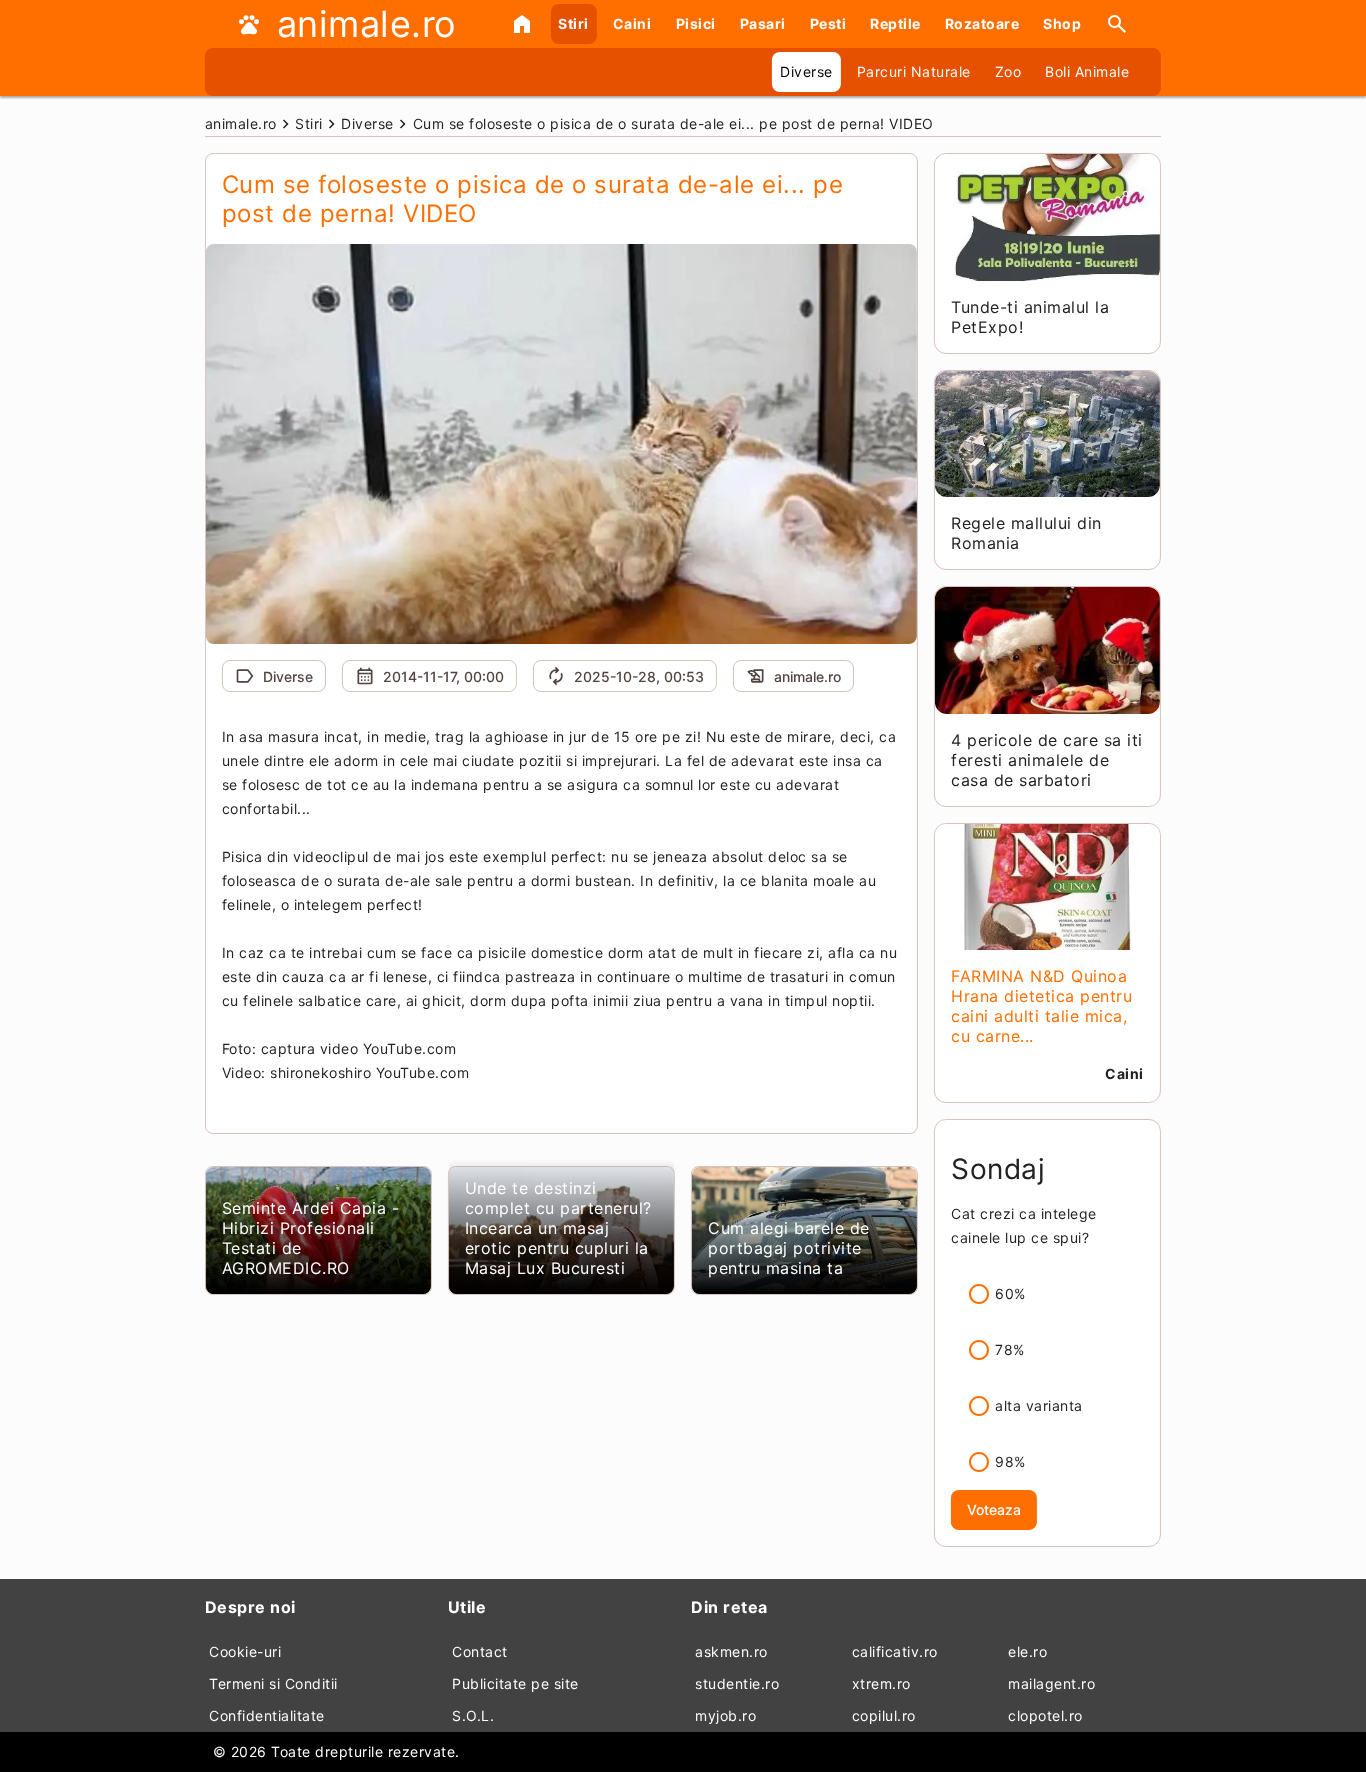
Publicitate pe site (515, 1683)
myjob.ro (725, 1715)
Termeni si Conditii (273, 1683)
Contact (480, 1651)
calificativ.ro (895, 1651)
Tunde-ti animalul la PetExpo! (1030, 317)
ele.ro (1027, 1651)
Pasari (763, 23)
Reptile (895, 23)
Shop (1062, 23)
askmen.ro (731, 1651)
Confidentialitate (267, 1715)
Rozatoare (982, 23)
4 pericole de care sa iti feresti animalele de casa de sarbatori (1047, 760)
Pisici (696, 23)
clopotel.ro (1045, 1715)
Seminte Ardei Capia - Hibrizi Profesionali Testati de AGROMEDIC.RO (311, 1238)
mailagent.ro (1051, 1683)
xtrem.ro (881, 1683)
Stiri (573, 23)
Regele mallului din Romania (1026, 533)
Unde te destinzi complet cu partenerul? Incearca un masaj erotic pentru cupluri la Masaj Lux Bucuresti (558, 1228)
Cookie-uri (245, 1651)
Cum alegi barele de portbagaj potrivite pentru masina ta (789, 1248)
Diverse (806, 71)
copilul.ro (884, 1715)
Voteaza (994, 1509)
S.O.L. (473, 1715)
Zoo (1008, 71)
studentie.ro (737, 1683)
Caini (632, 23)
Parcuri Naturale (914, 71)
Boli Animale (1087, 71)
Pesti (828, 23)
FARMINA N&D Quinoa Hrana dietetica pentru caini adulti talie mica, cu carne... (1041, 1006)
